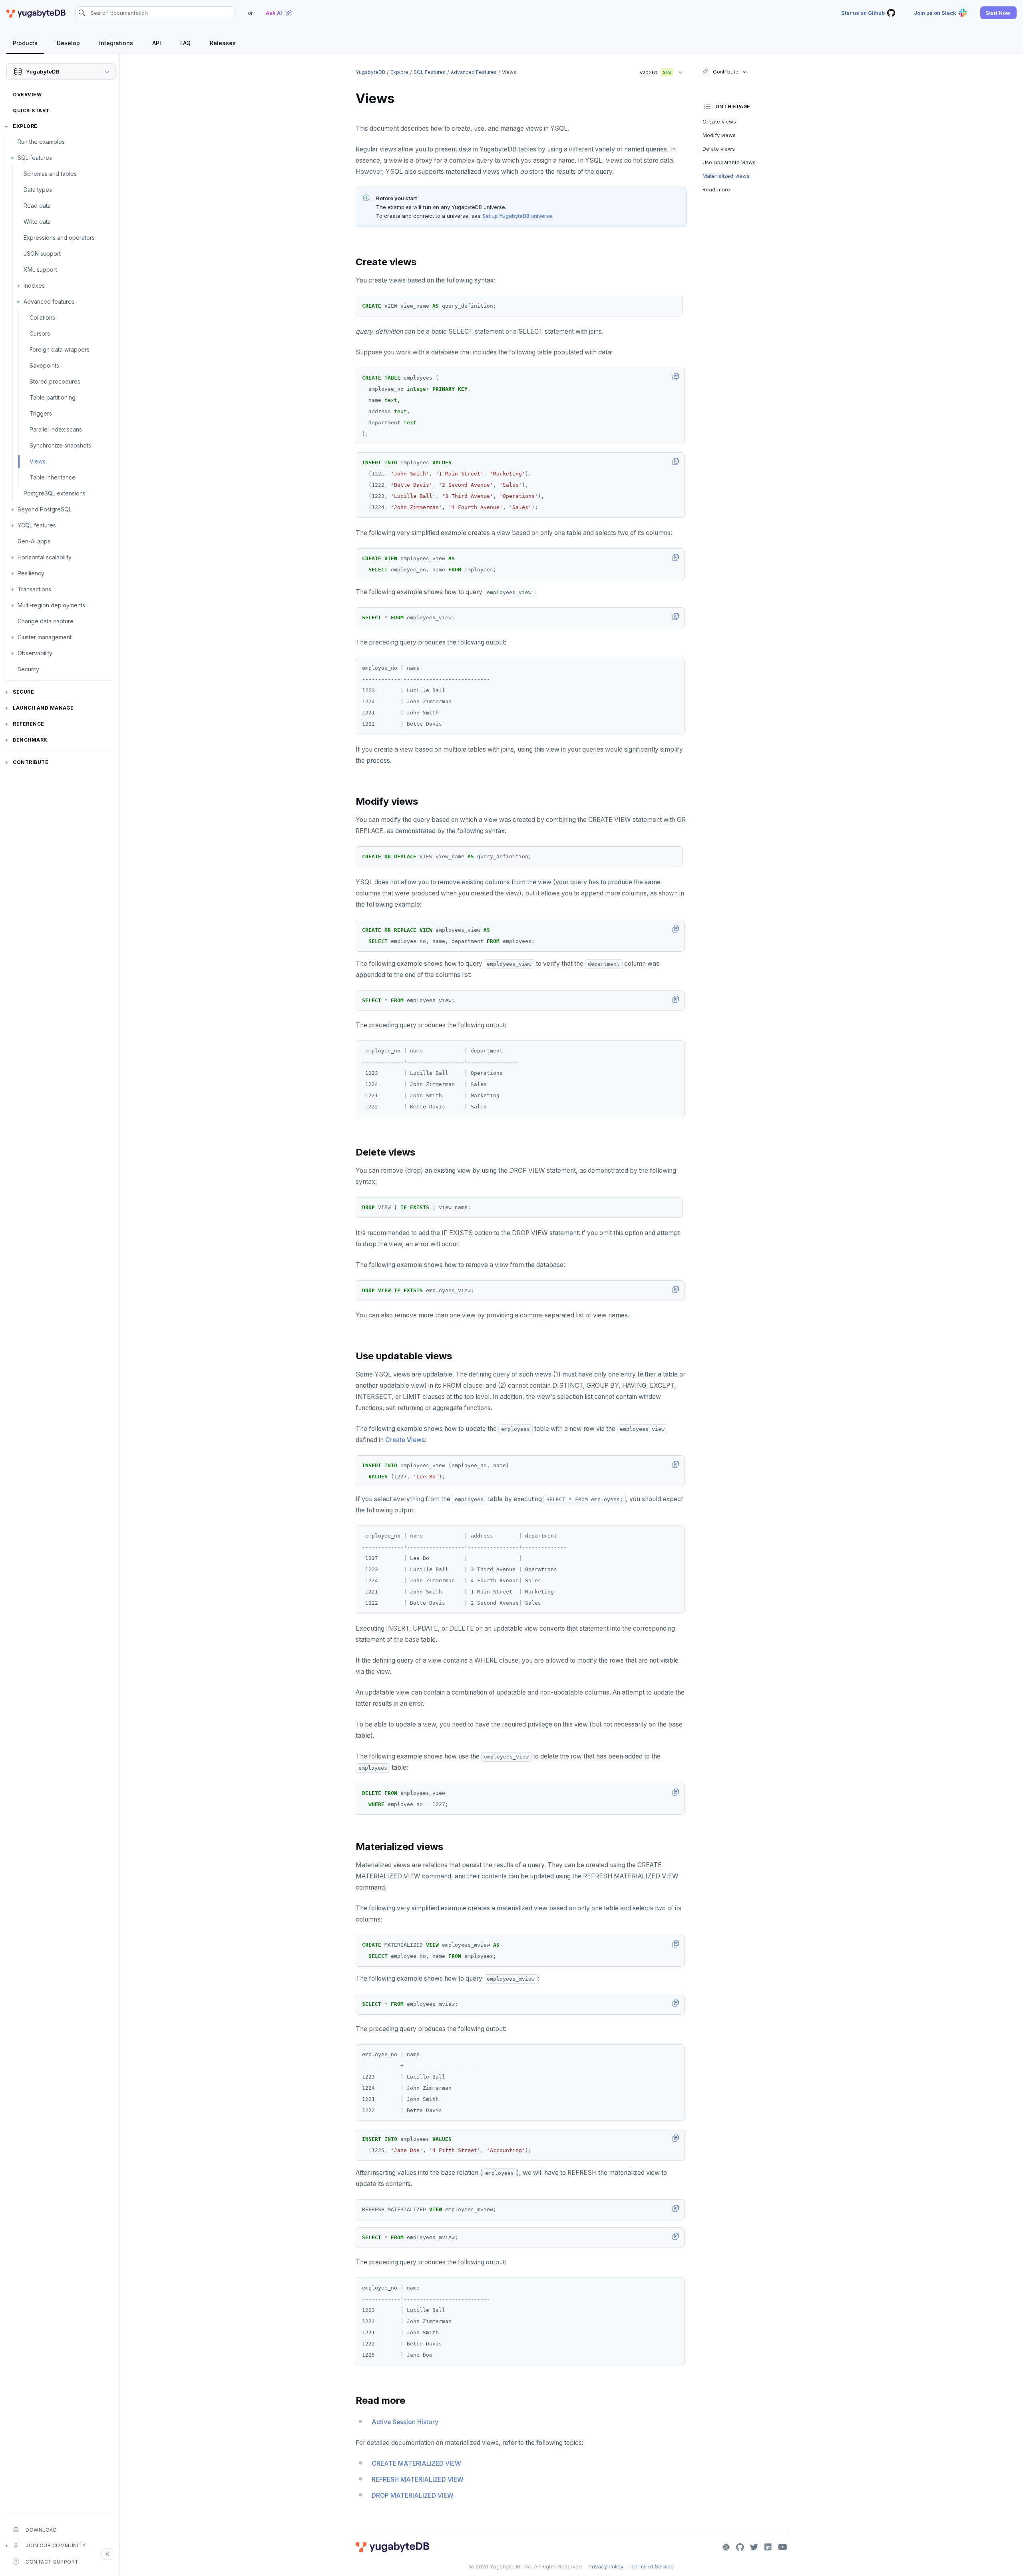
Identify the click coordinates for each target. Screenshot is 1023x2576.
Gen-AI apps (34, 541)
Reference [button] (29, 724)
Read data (37, 206)
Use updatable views (729, 162)
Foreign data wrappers (60, 349)
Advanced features (49, 301)
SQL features (35, 158)
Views (38, 461)
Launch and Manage (43, 708)
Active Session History (405, 2422)
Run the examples (41, 142)
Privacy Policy (606, 2566)
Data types (38, 190)
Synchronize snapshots (60, 445)
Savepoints (44, 365)
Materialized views (726, 176)
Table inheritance (53, 477)
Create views (719, 121)
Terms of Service (652, 2566)
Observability (35, 653)
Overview (27, 94)
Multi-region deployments (51, 605)
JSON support (42, 254)
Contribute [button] (725, 72)
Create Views (405, 1440)
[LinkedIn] (768, 2547)
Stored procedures (55, 381)
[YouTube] (783, 2547)
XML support (40, 270)
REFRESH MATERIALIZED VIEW (418, 2480)
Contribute (31, 762)
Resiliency (31, 573)
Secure (23, 692)
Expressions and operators (59, 238)
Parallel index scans (56, 429)
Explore (25, 126)
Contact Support (52, 2562)
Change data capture (46, 621)
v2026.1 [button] (653, 71)
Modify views (719, 135)
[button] (998, 13)
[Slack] (726, 2547)
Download (41, 2530)
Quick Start (31, 110)
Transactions (34, 589)
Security (28, 669)
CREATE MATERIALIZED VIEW (416, 2464)
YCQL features (37, 525)
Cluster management (45, 637)
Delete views (719, 149)
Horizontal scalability (45, 557)
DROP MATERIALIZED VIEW (413, 2495)
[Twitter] (754, 2547)
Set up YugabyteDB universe (517, 216)
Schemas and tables (50, 174)
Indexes (34, 285)
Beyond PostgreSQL (45, 509)
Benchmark (30, 740)
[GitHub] (740, 2547)
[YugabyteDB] (36, 13)
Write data (37, 222)
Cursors (40, 333)
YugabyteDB (370, 72)
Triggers (41, 413)
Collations (42, 317)
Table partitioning (53, 397)
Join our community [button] (56, 2545)
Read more (716, 189)
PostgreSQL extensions (55, 493)
